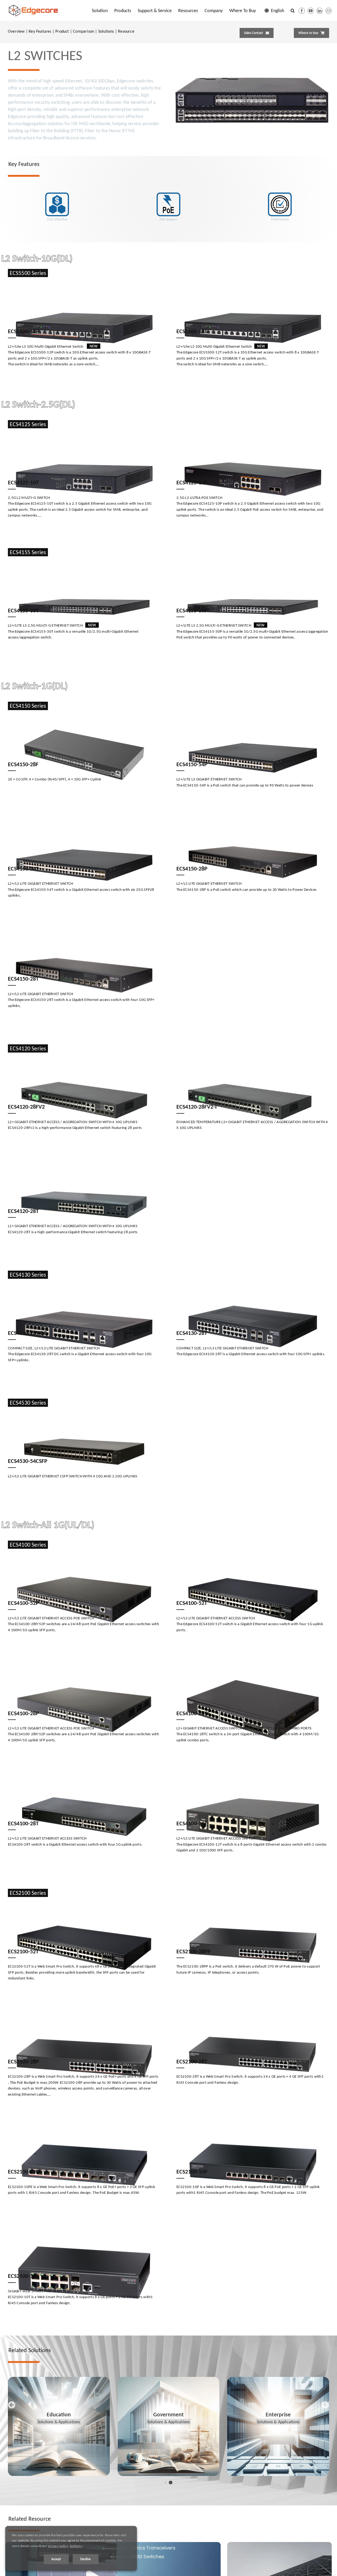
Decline (86, 2559)
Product (62, 31)
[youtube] (311, 11)
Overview (16, 31)
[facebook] (302, 11)
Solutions (106, 31)
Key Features (40, 31)
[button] (293, 11)
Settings (76, 2546)
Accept (56, 2559)
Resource (126, 31)
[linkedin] (320, 11)
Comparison (83, 31)
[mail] (329, 11)
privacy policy (58, 2546)
